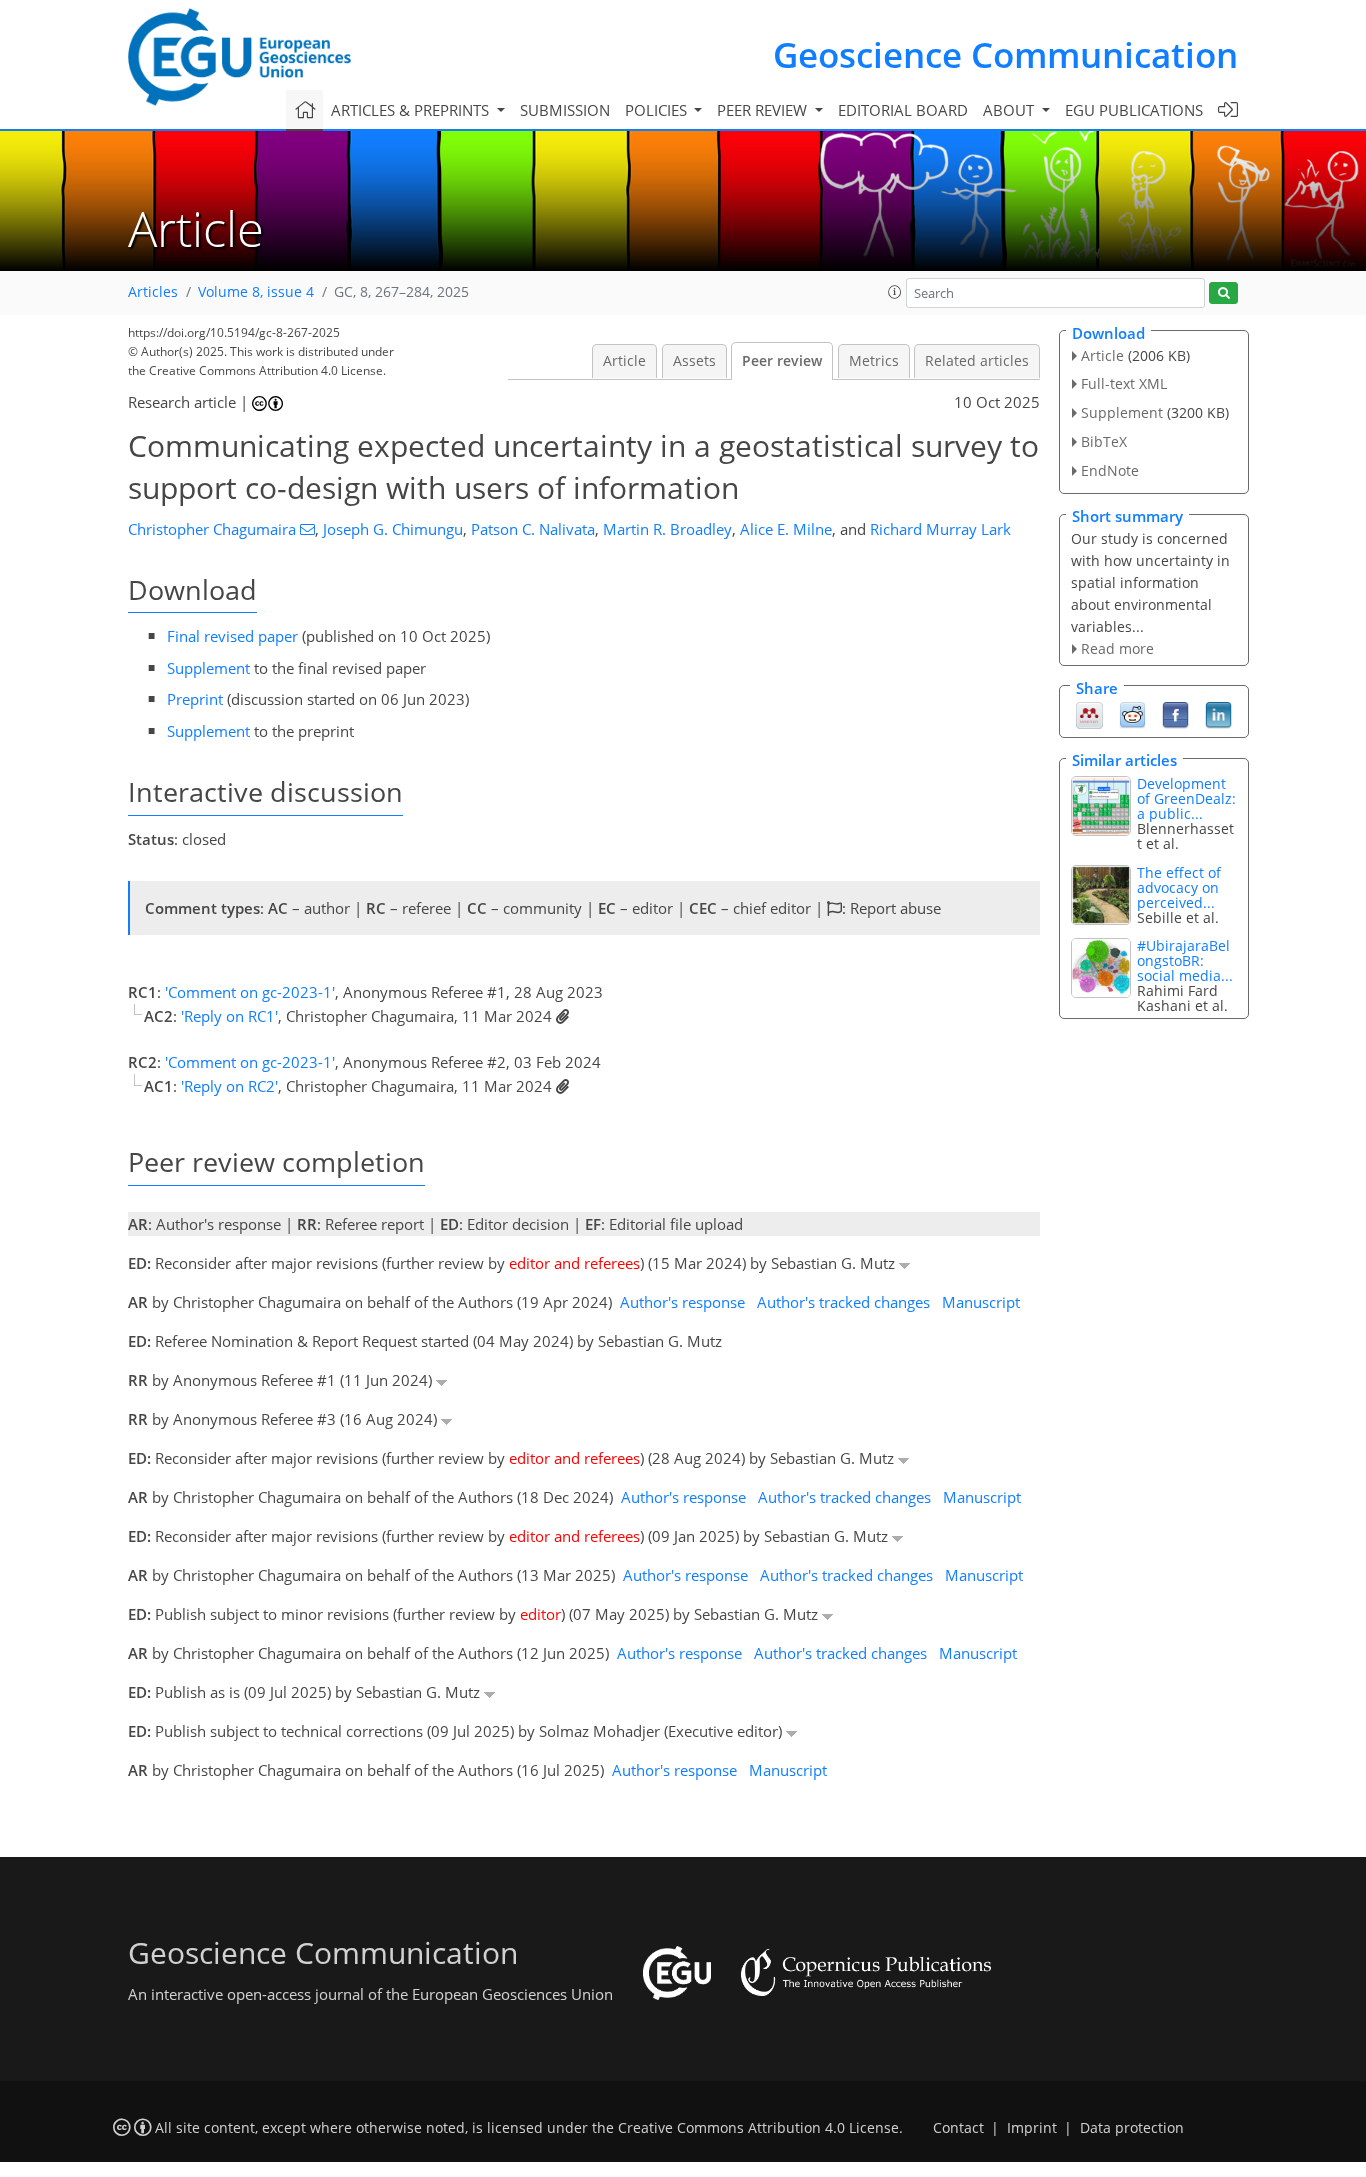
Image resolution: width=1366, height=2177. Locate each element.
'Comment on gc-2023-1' (250, 992)
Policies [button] (658, 110)
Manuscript (981, 1302)
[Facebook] (1175, 714)
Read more (1117, 648)
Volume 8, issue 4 (256, 292)
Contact (958, 2128)
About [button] (1010, 110)
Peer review (782, 361)
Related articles (977, 361)
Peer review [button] (764, 110)
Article (624, 361)
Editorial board (903, 110)
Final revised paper (232, 636)
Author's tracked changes (843, 1302)
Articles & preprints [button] (412, 110)
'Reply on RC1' (229, 1016)
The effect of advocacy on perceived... (1179, 887)
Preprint (195, 699)
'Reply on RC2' (229, 1086)
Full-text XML (1124, 383)
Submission (565, 110)
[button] (895, 292)
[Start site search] (1223, 293)
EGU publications (1134, 110)
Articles (153, 292)
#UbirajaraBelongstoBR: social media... (1185, 960)
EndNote (1110, 470)
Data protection (1132, 2128)
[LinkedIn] (1218, 714)
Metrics (874, 361)
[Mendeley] (1089, 714)
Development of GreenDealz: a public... (1186, 798)
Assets (694, 361)
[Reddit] (1132, 714)
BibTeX (1104, 441)
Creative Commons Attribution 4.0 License (758, 2128)
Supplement (208, 668)
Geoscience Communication (1005, 54)
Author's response (682, 1302)
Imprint (1032, 2128)
